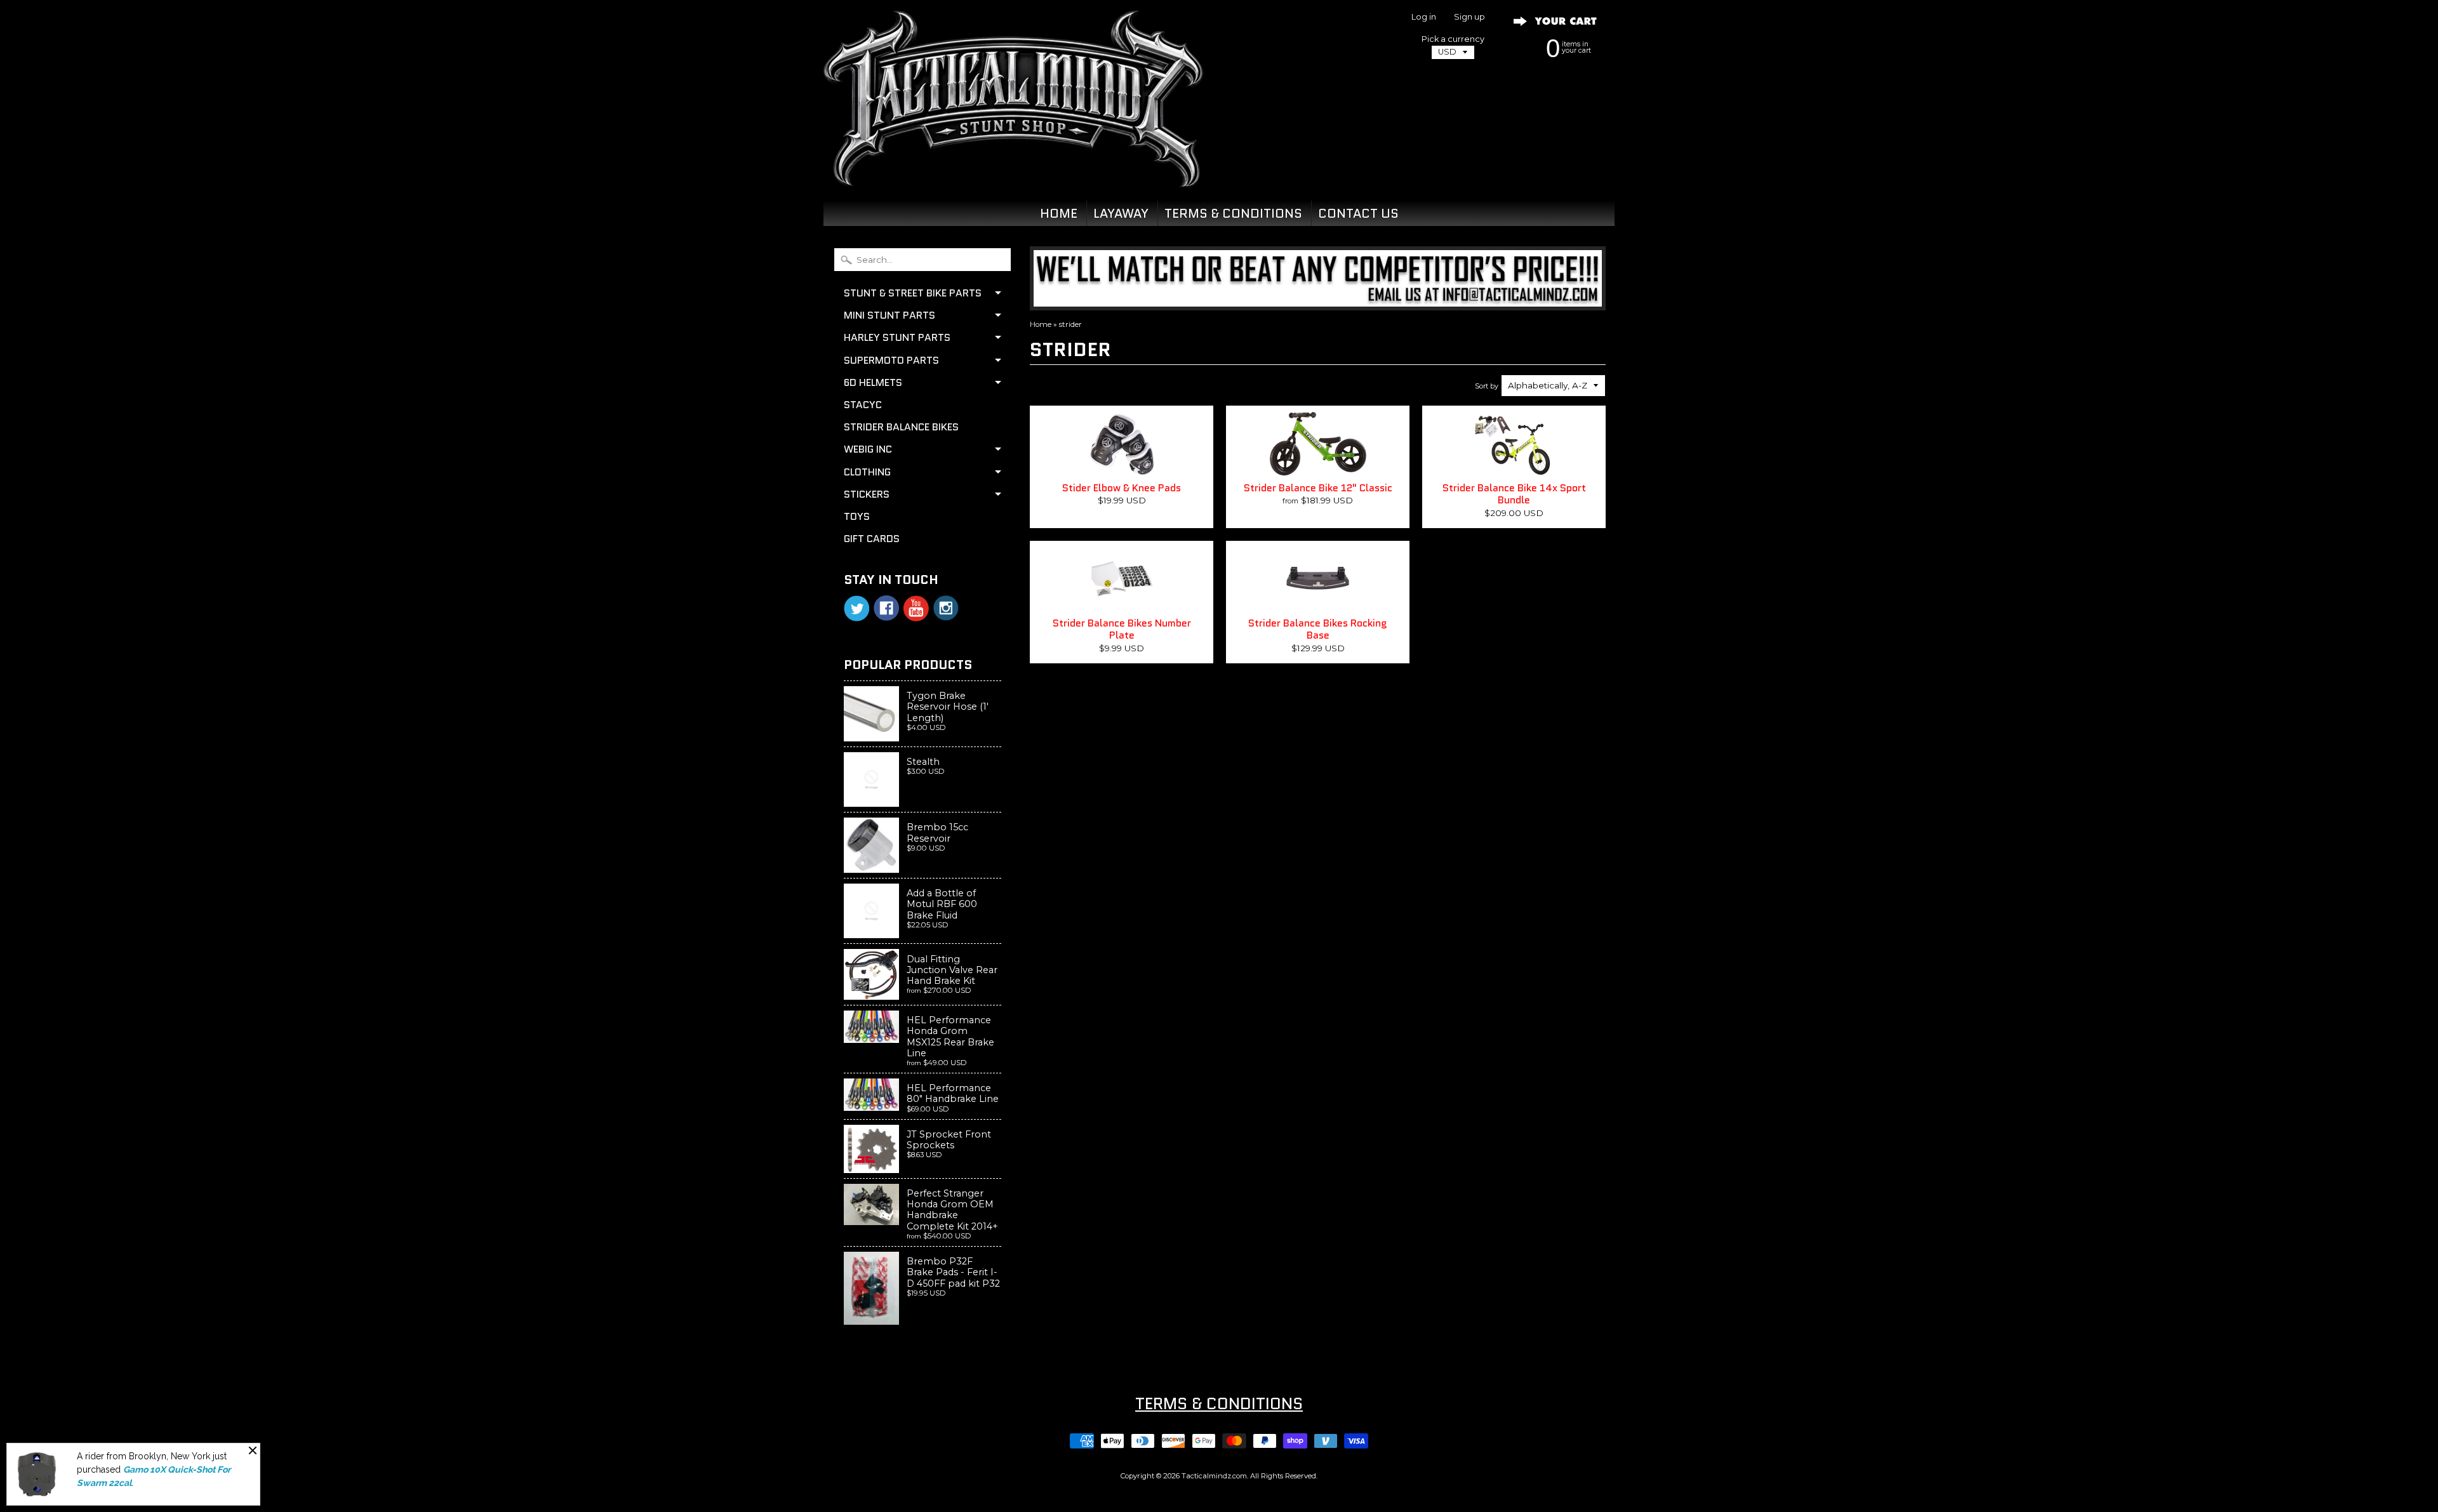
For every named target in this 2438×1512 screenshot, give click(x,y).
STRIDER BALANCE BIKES (901, 427)
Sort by (1487, 386)
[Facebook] (886, 608)
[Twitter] (856, 608)
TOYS (857, 516)
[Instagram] (946, 608)
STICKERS (867, 494)
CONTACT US (1358, 213)
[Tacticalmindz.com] (1013, 173)
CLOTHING (867, 472)
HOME (1059, 213)
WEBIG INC (868, 449)
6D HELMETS (873, 382)
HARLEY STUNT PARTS (897, 337)
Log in (1424, 17)
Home (1041, 324)
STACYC (863, 405)
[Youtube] (916, 608)
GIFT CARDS (872, 539)
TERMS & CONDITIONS (1233, 213)
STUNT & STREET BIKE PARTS (913, 293)
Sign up (1469, 17)
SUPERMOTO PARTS (891, 360)
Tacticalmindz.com (1214, 1476)
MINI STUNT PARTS (889, 315)
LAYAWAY (1121, 213)
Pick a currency (1453, 39)
